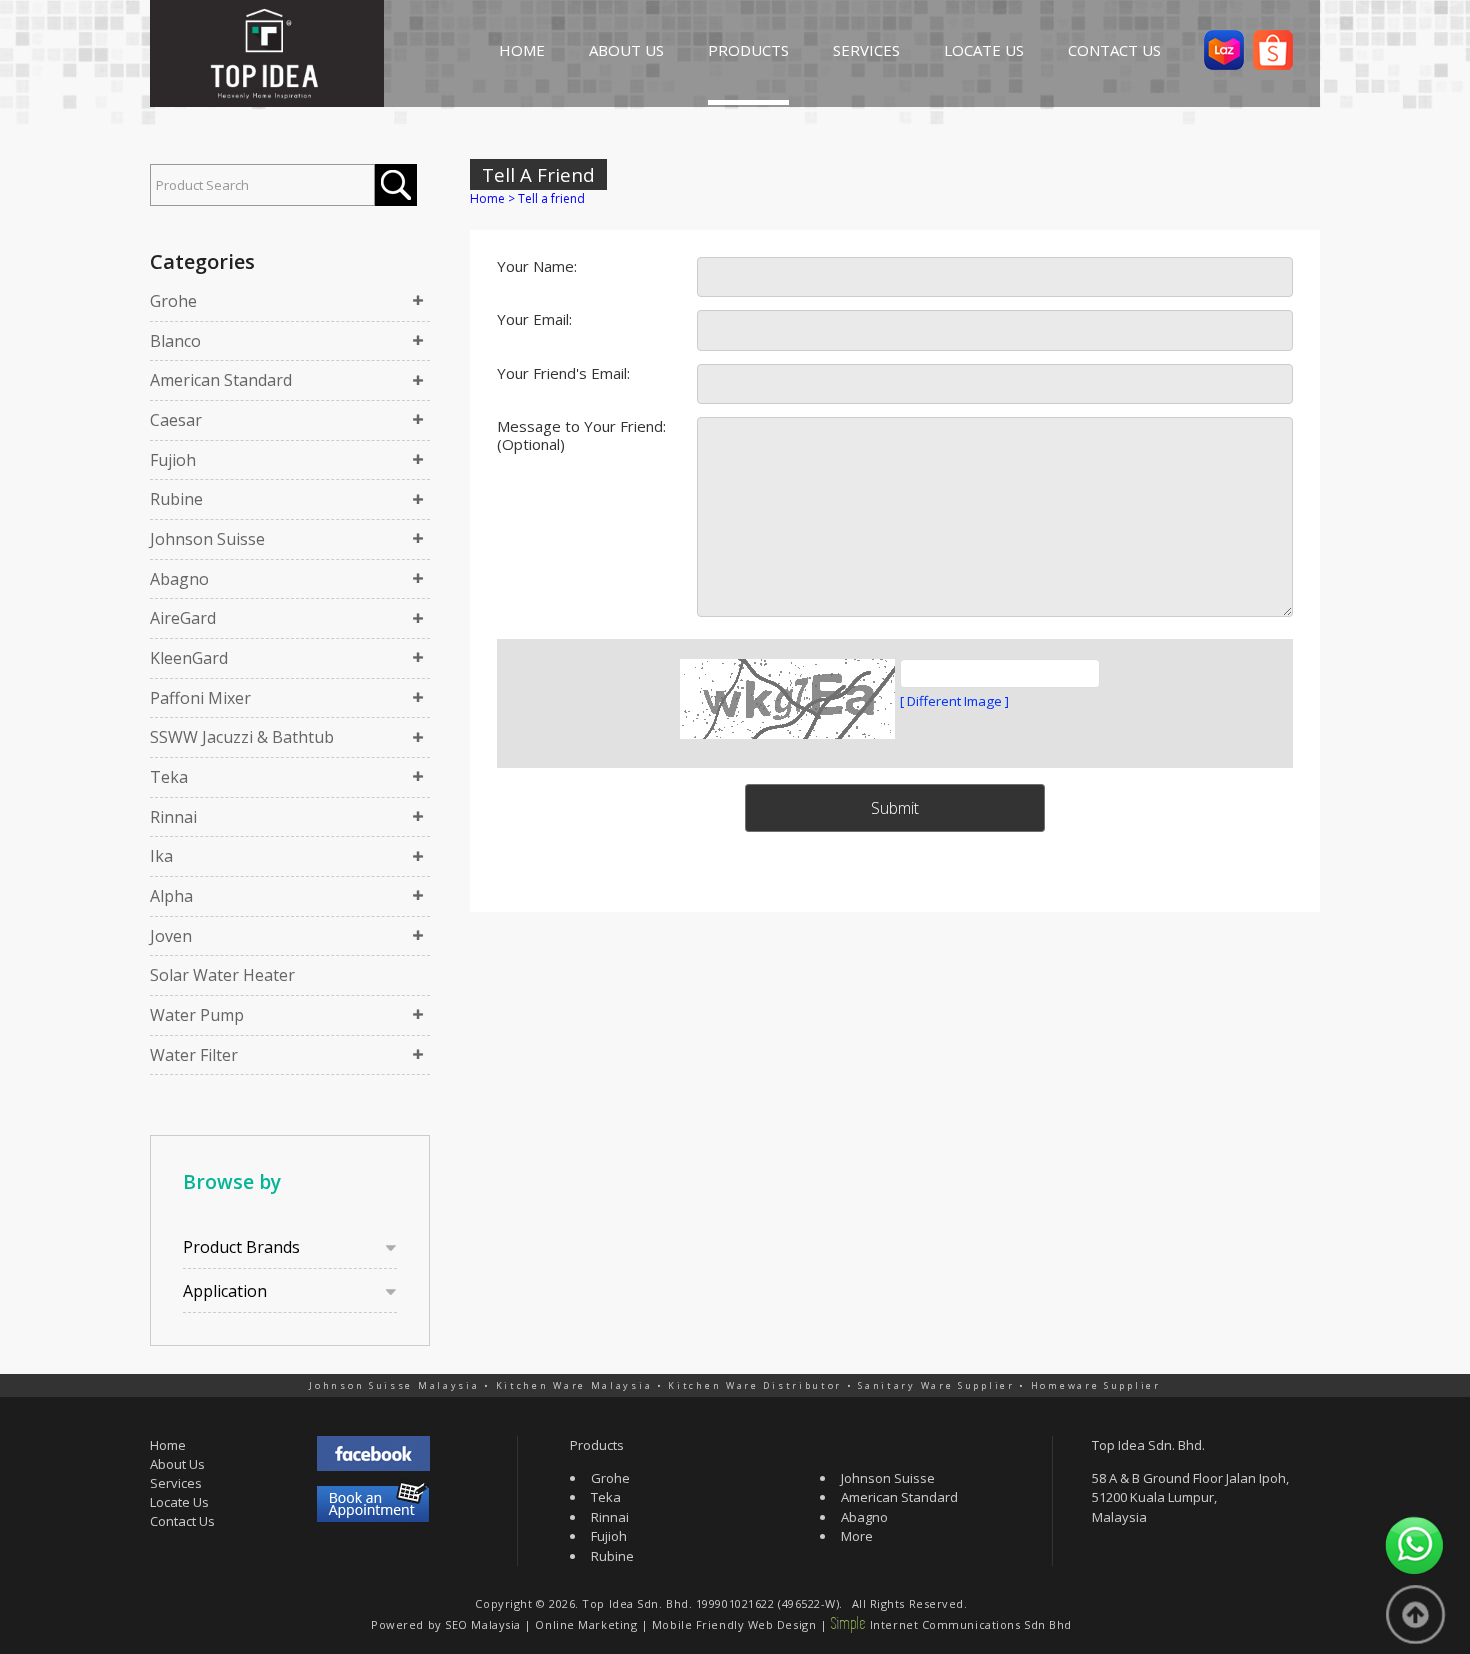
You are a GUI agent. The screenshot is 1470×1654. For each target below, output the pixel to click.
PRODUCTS (748, 50)
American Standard (221, 380)
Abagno (179, 579)
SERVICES (866, 50)
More (857, 1536)
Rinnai (173, 817)
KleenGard (189, 658)
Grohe (173, 301)
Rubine (176, 499)
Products (597, 1445)
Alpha (171, 896)
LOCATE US (984, 50)
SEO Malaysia (483, 1624)
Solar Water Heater (222, 975)
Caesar (176, 420)
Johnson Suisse (207, 539)
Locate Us (179, 1502)
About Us (177, 1464)
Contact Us (182, 1521)
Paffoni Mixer (200, 698)
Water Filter (194, 1055)
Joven (171, 936)
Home (487, 198)
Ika (161, 856)
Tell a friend (551, 198)
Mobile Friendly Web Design (734, 1624)
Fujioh (173, 460)
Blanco (175, 341)
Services (176, 1483)
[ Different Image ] (954, 701)
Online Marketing (586, 1624)
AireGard (183, 618)
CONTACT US (1114, 50)
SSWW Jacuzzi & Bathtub (242, 737)
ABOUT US (626, 50)
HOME (522, 50)
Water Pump (197, 1015)
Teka (169, 777)
